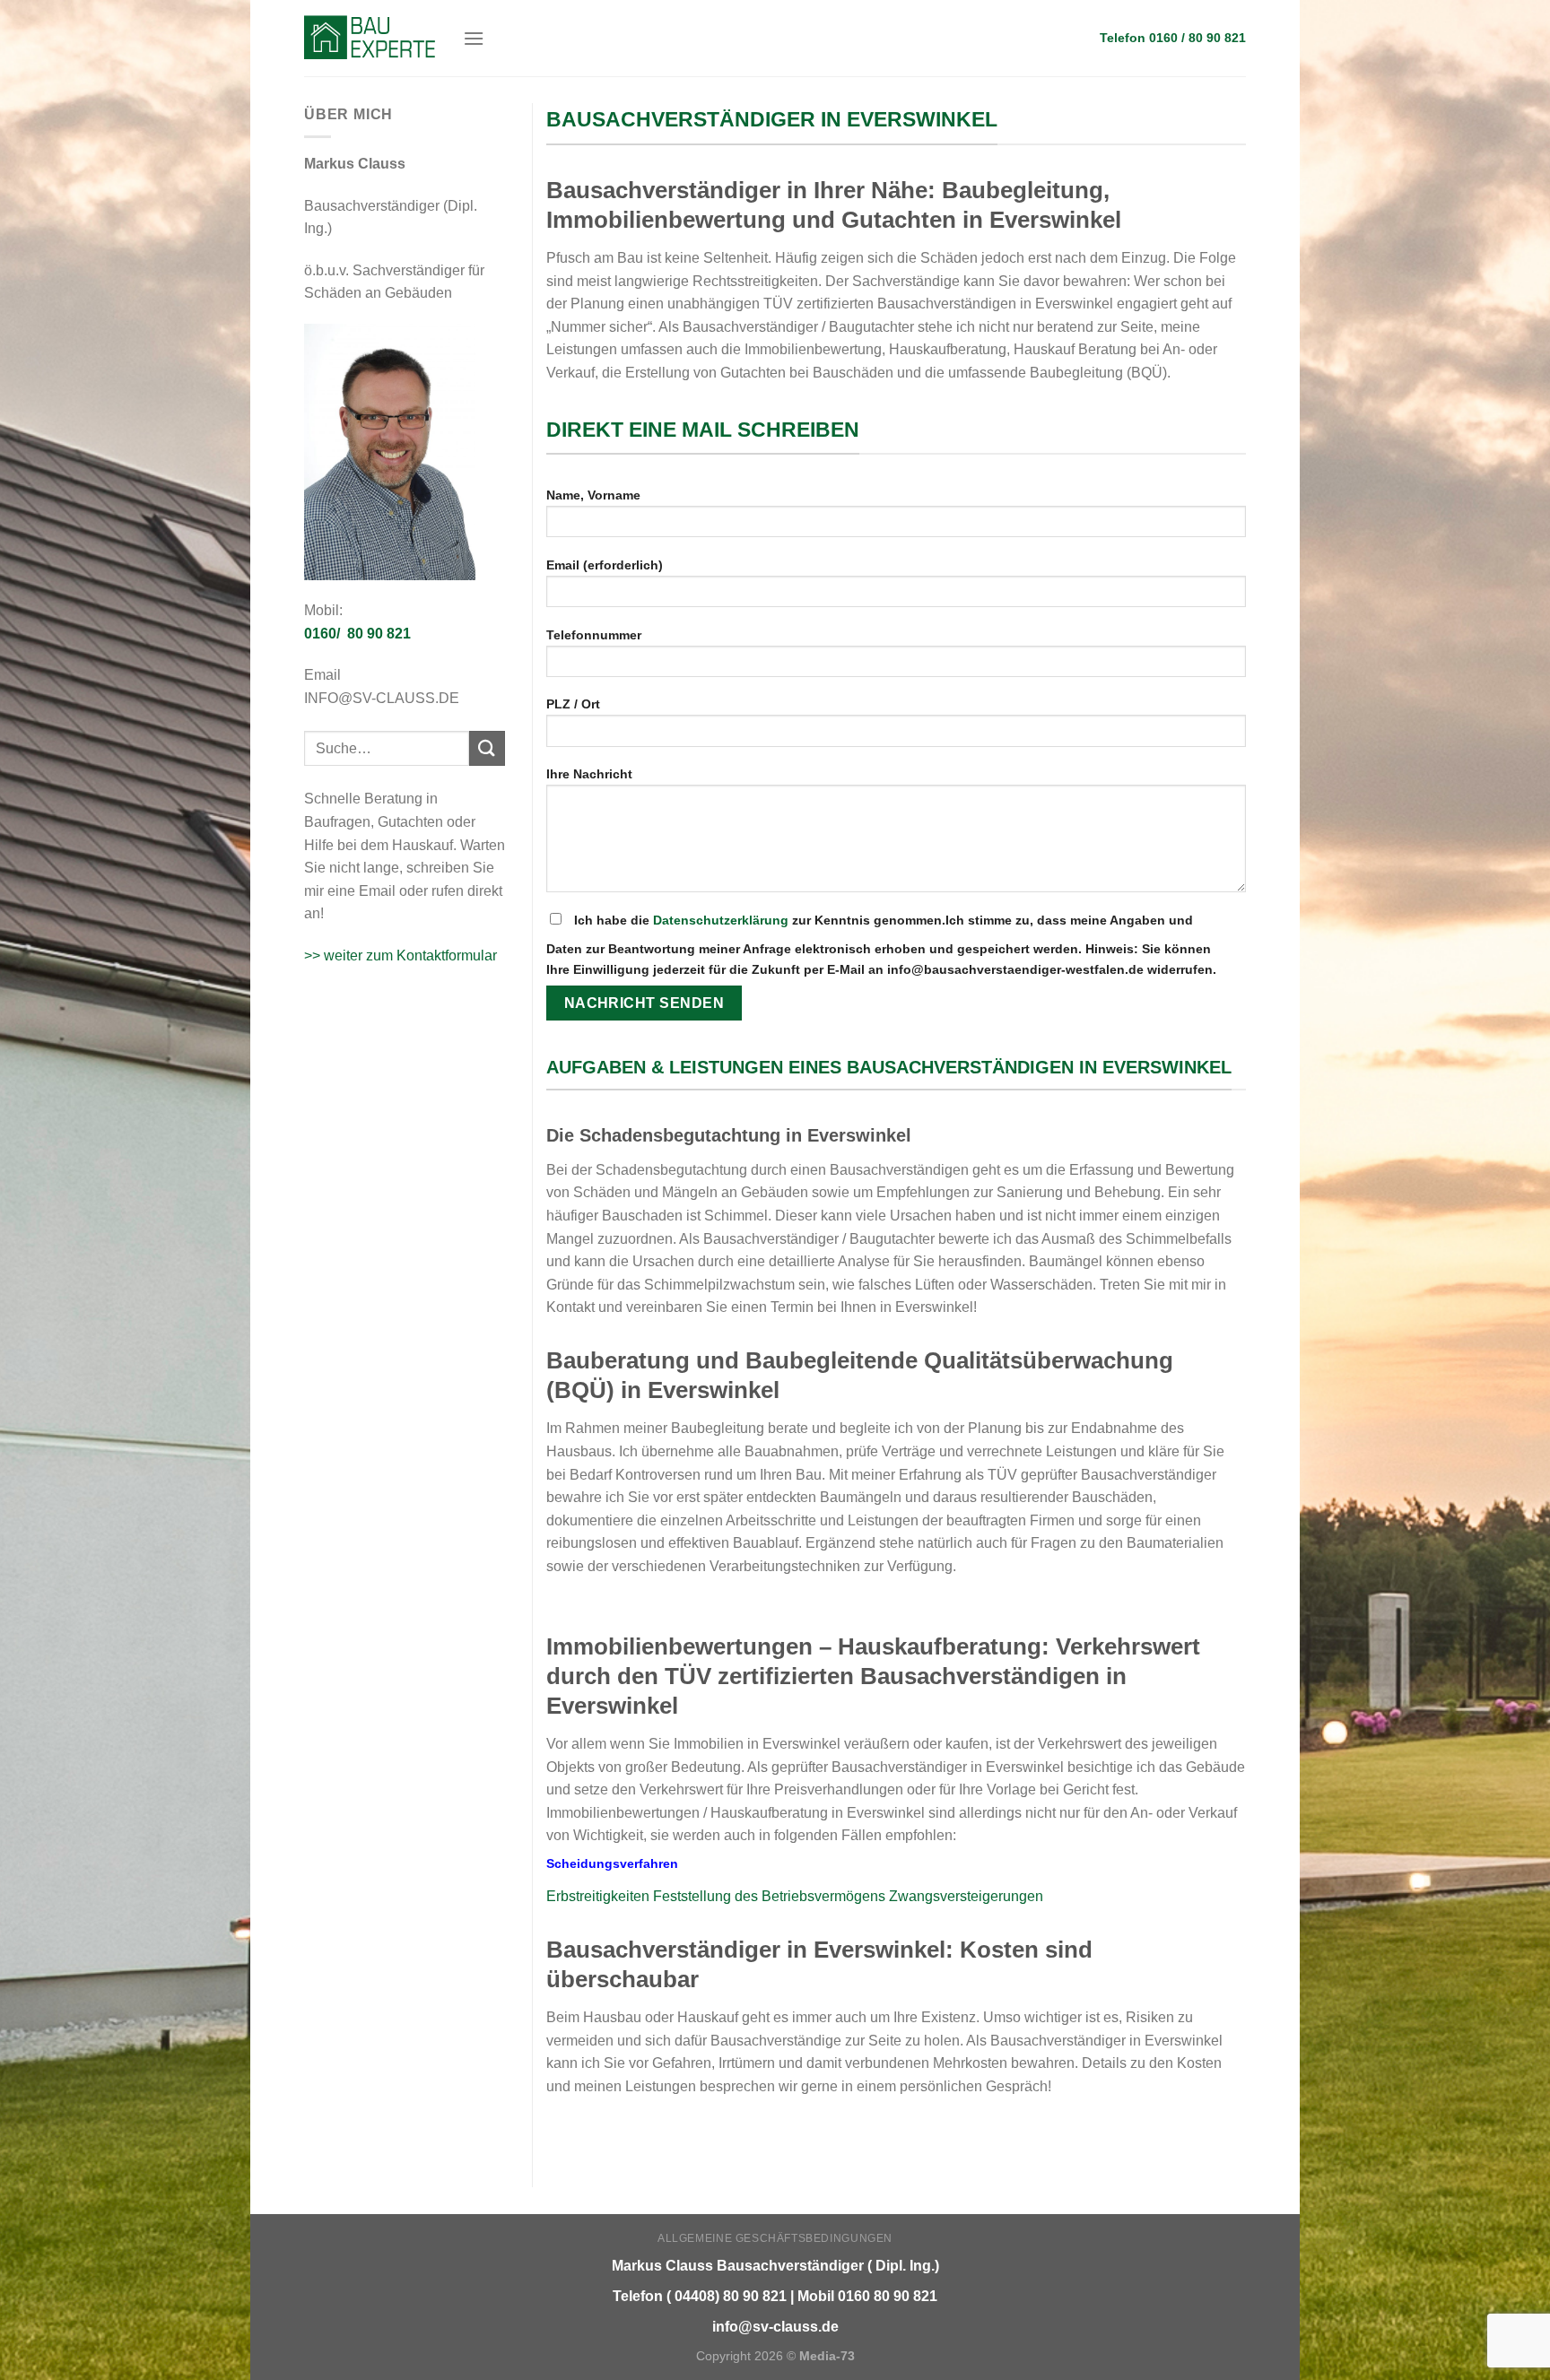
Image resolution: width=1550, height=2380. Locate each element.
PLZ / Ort (573, 704)
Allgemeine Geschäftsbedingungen (775, 2238)
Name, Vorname (593, 495)
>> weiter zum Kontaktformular (401, 955)
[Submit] (487, 748)
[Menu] (474, 38)
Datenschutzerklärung (721, 920)
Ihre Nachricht (589, 774)
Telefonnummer (594, 635)
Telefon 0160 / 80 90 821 (1173, 38)
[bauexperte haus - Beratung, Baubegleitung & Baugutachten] (370, 38)
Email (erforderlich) (605, 565)
